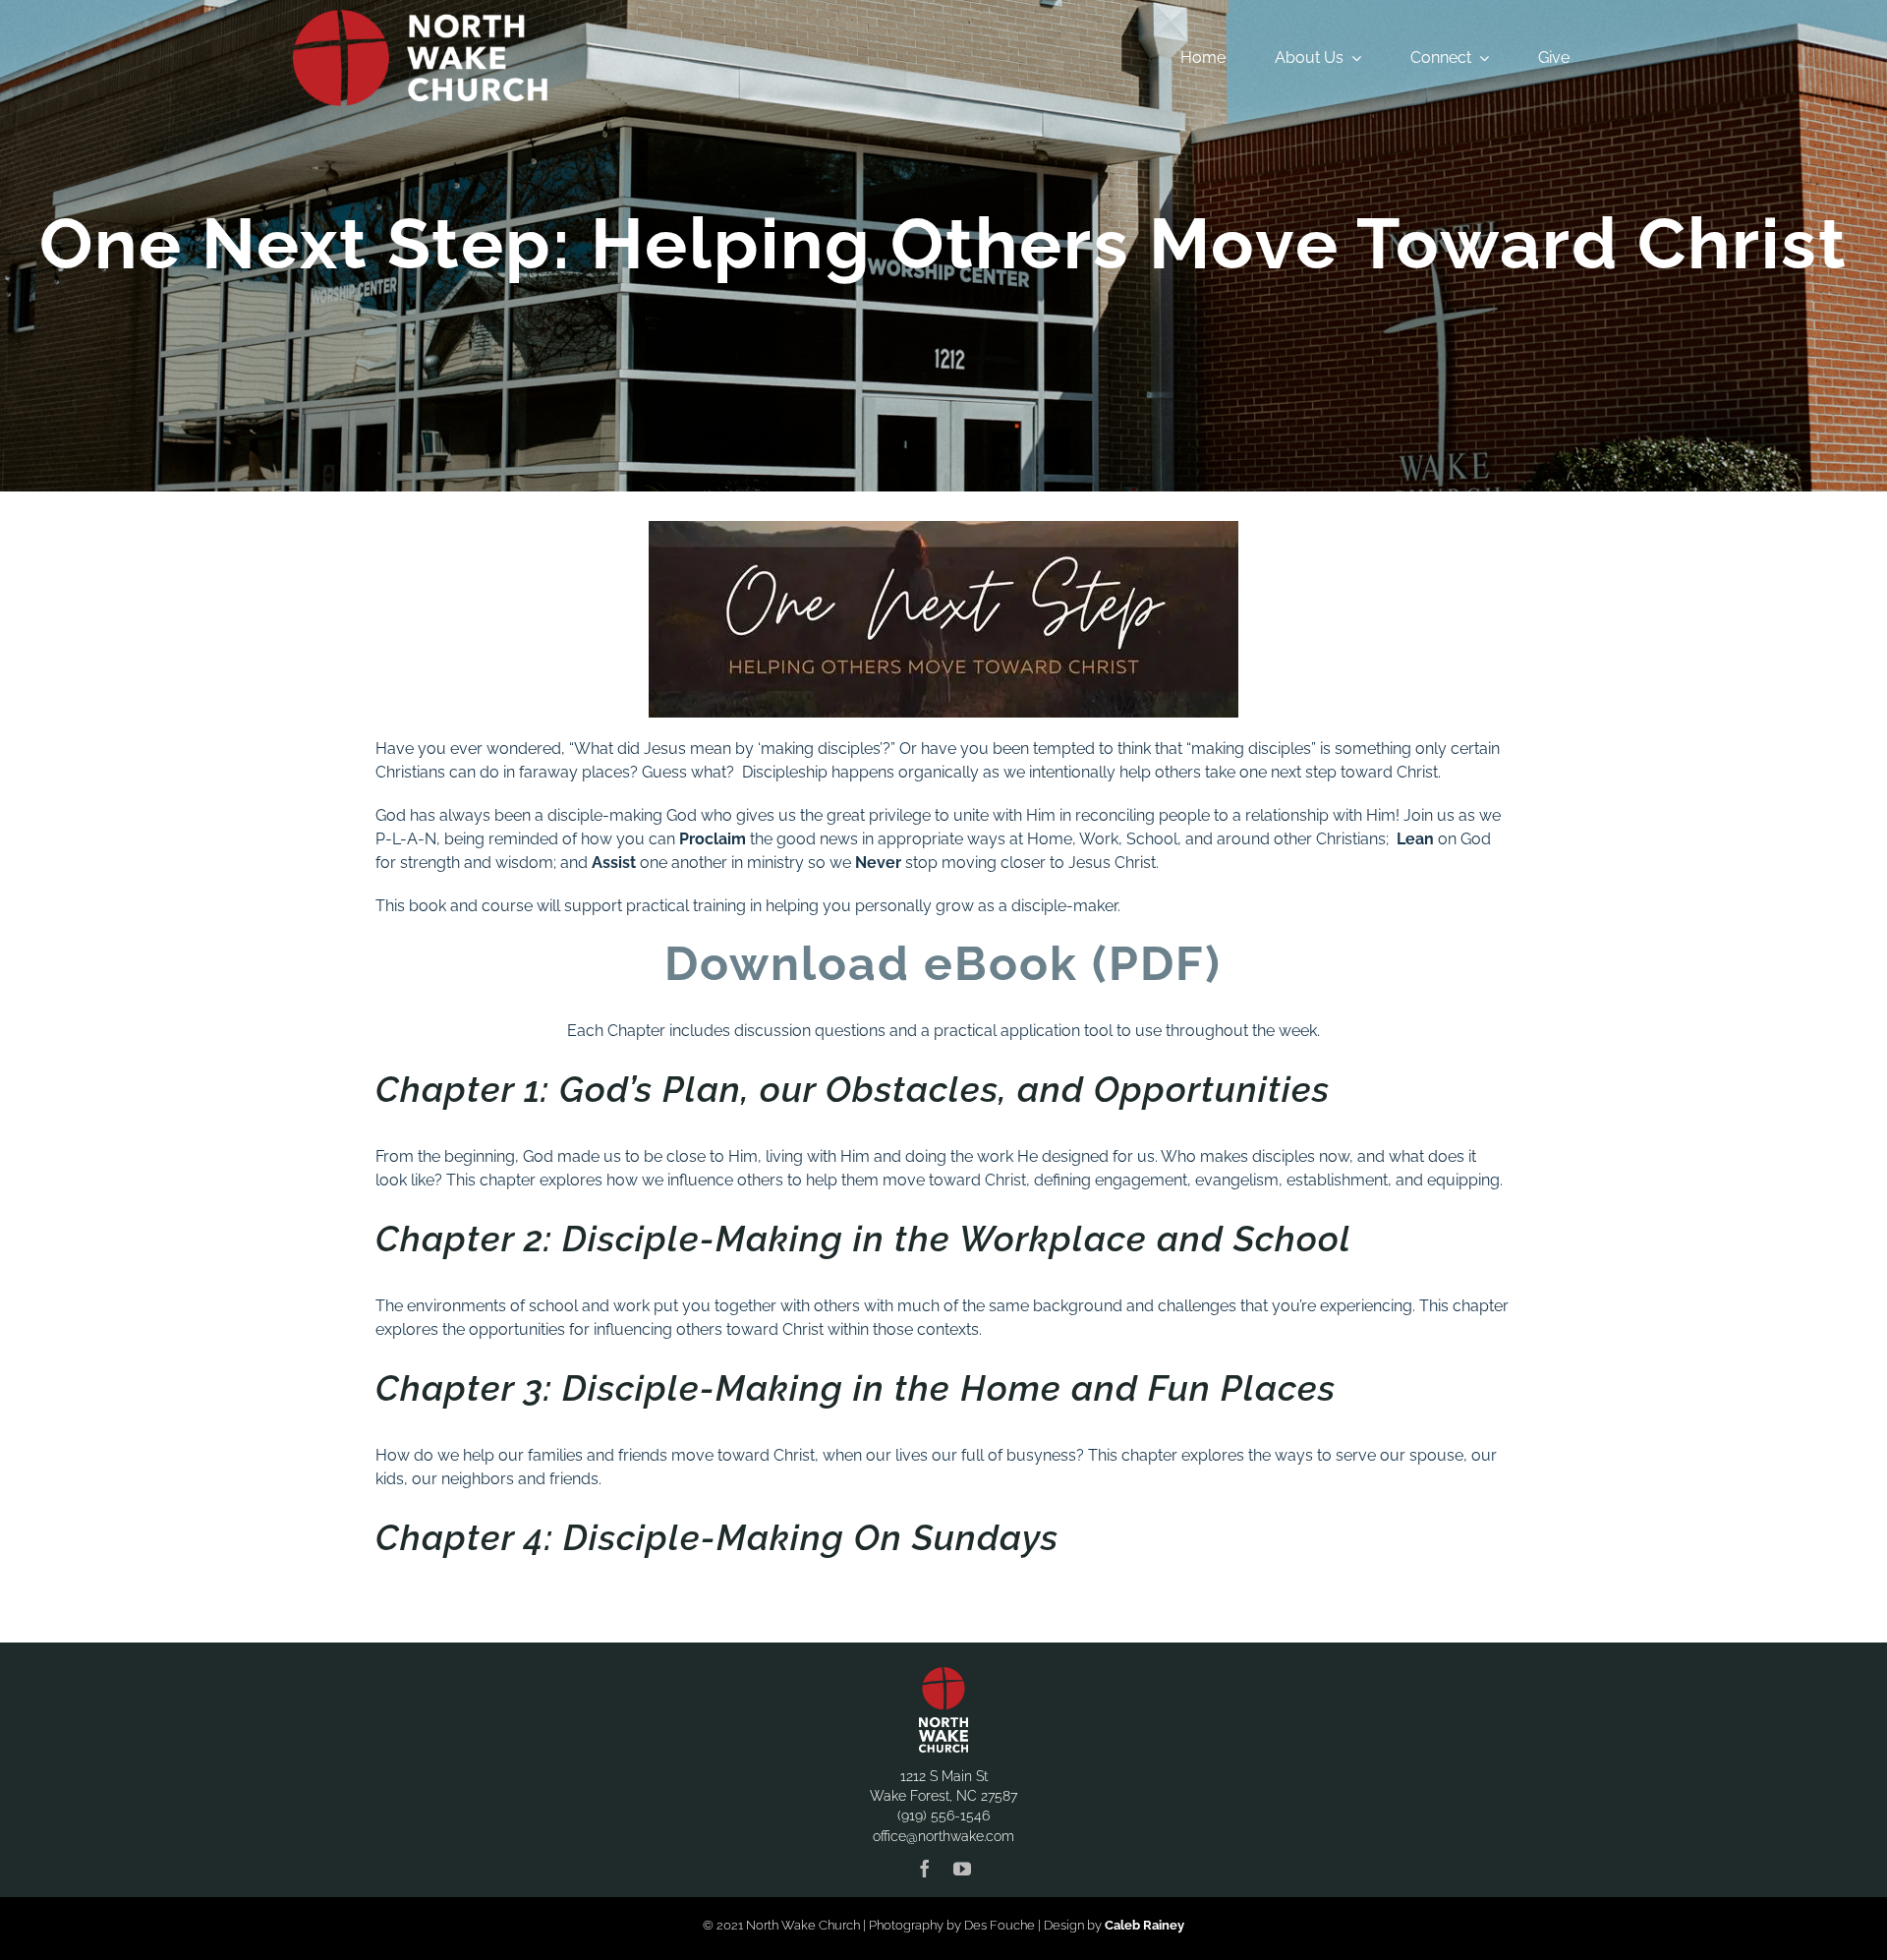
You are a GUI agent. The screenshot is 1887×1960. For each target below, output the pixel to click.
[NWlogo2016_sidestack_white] (420, 17)
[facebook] (925, 1869)
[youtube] (962, 1869)
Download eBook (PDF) (943, 963)
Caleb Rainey (1144, 1925)
